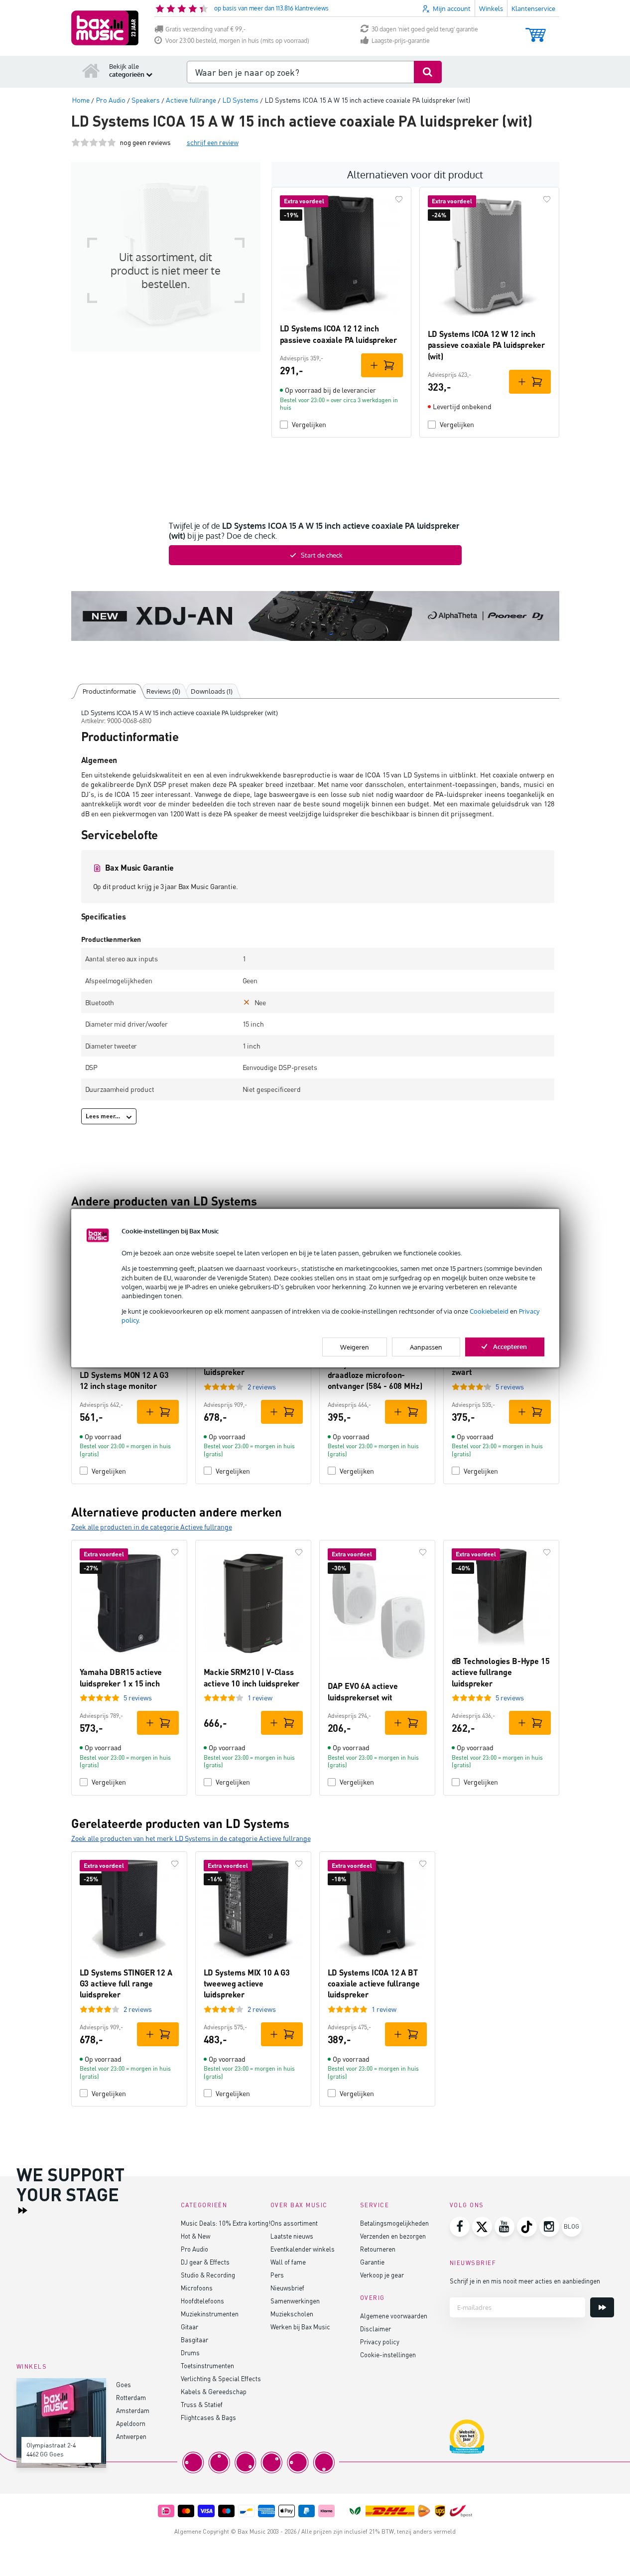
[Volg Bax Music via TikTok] (527, 2227)
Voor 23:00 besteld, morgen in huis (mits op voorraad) (237, 41)
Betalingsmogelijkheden (394, 2223)
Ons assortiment (294, 2223)
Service (375, 2205)
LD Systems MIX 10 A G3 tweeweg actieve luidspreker (247, 1983)
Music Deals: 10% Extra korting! (226, 2223)
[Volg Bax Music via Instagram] (549, 2227)
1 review (260, 1698)
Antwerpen (131, 2436)
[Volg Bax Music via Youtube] (504, 2227)
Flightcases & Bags (208, 2417)
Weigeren (355, 1347)
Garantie (372, 2262)
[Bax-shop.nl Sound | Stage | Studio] (105, 28)
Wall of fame (288, 2262)
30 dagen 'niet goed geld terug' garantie (425, 29)
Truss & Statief (202, 2404)
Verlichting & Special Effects (221, 2378)
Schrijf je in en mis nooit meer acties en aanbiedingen (525, 2281)
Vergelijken (309, 424)
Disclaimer (376, 2329)
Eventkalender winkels (303, 2249)
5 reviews (510, 1387)
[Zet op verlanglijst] (399, 199)
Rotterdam (131, 2397)
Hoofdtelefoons (202, 2301)
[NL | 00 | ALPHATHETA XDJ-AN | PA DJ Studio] (315, 616)
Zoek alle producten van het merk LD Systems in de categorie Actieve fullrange (191, 1838)
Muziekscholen (292, 2314)
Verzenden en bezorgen (393, 2236)
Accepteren (510, 1346)
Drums (190, 2352)
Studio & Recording (208, 2275)
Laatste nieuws (292, 2236)
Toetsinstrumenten (207, 2365)
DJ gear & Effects (205, 2262)
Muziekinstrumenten (210, 2314)
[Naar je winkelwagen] (536, 30)
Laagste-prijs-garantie (401, 41)
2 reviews (262, 1387)
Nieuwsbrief (287, 2288)
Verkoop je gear (382, 2275)
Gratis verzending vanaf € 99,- (205, 29)
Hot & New (195, 2236)
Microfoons (197, 2288)
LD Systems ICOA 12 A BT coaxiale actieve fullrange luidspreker (374, 1983)
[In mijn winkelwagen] (382, 365)
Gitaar (189, 2327)
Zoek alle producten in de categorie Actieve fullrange (152, 1527)
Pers (277, 2275)
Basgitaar (194, 2340)
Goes (124, 2384)
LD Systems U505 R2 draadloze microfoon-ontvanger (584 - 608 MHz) (375, 1375)
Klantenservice (533, 8)
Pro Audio (194, 2249)
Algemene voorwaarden (394, 2316)
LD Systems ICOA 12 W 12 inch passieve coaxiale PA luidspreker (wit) (486, 345)
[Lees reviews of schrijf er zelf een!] (94, 142)
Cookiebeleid (489, 1311)
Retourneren (378, 2249)
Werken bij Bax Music (300, 2327)
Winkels (491, 8)
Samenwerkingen (295, 2301)
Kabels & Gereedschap (214, 2391)
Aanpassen (426, 1347)
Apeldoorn (131, 2423)
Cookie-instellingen (388, 2354)
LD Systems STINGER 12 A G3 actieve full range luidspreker (126, 1983)
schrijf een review (213, 142)
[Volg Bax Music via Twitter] (482, 2227)
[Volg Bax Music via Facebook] (460, 2227)
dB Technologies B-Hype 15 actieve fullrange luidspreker (501, 1672)
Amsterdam (133, 2410)
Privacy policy (380, 2342)
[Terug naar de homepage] (91, 70)
